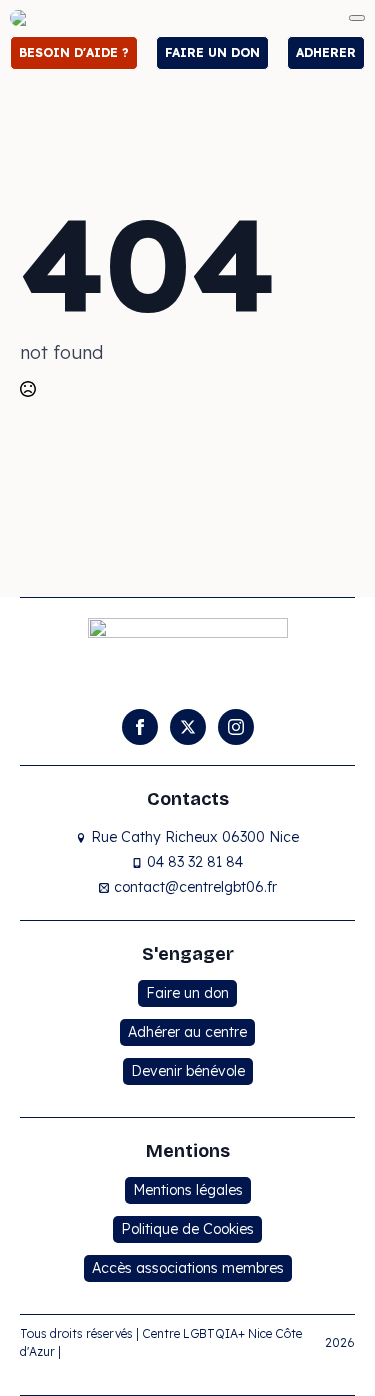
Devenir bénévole (188, 1071)
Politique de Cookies (187, 1229)
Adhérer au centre (187, 1032)
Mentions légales (188, 1190)
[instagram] (236, 727)
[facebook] (140, 727)
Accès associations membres (188, 1268)
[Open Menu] (357, 18)
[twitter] (188, 727)
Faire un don (187, 993)
